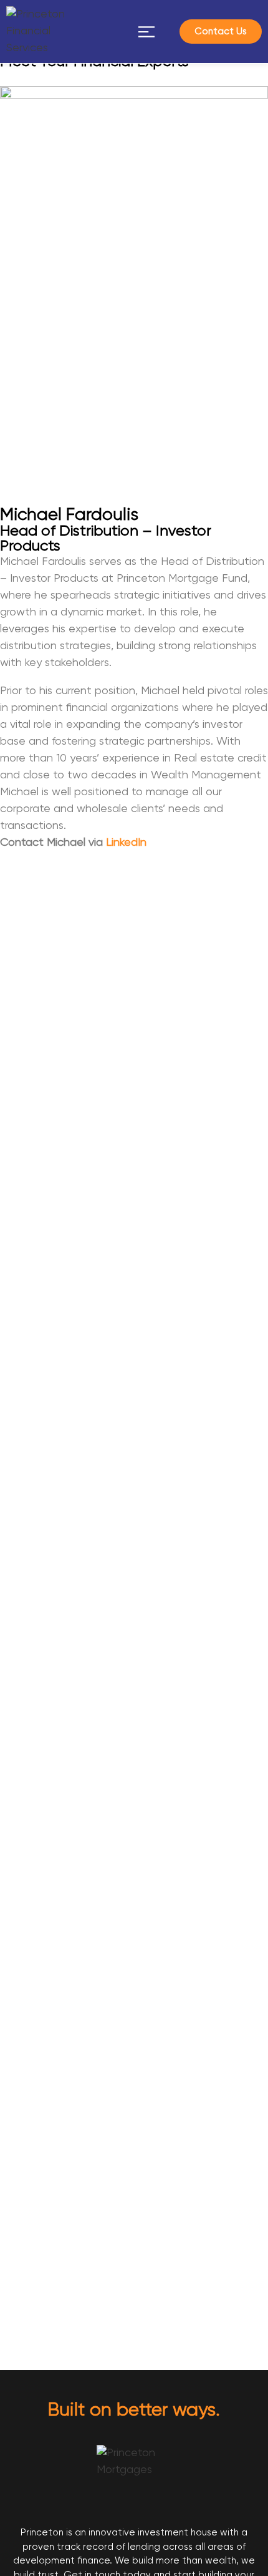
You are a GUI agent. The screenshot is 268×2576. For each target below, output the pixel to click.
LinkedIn (126, 843)
